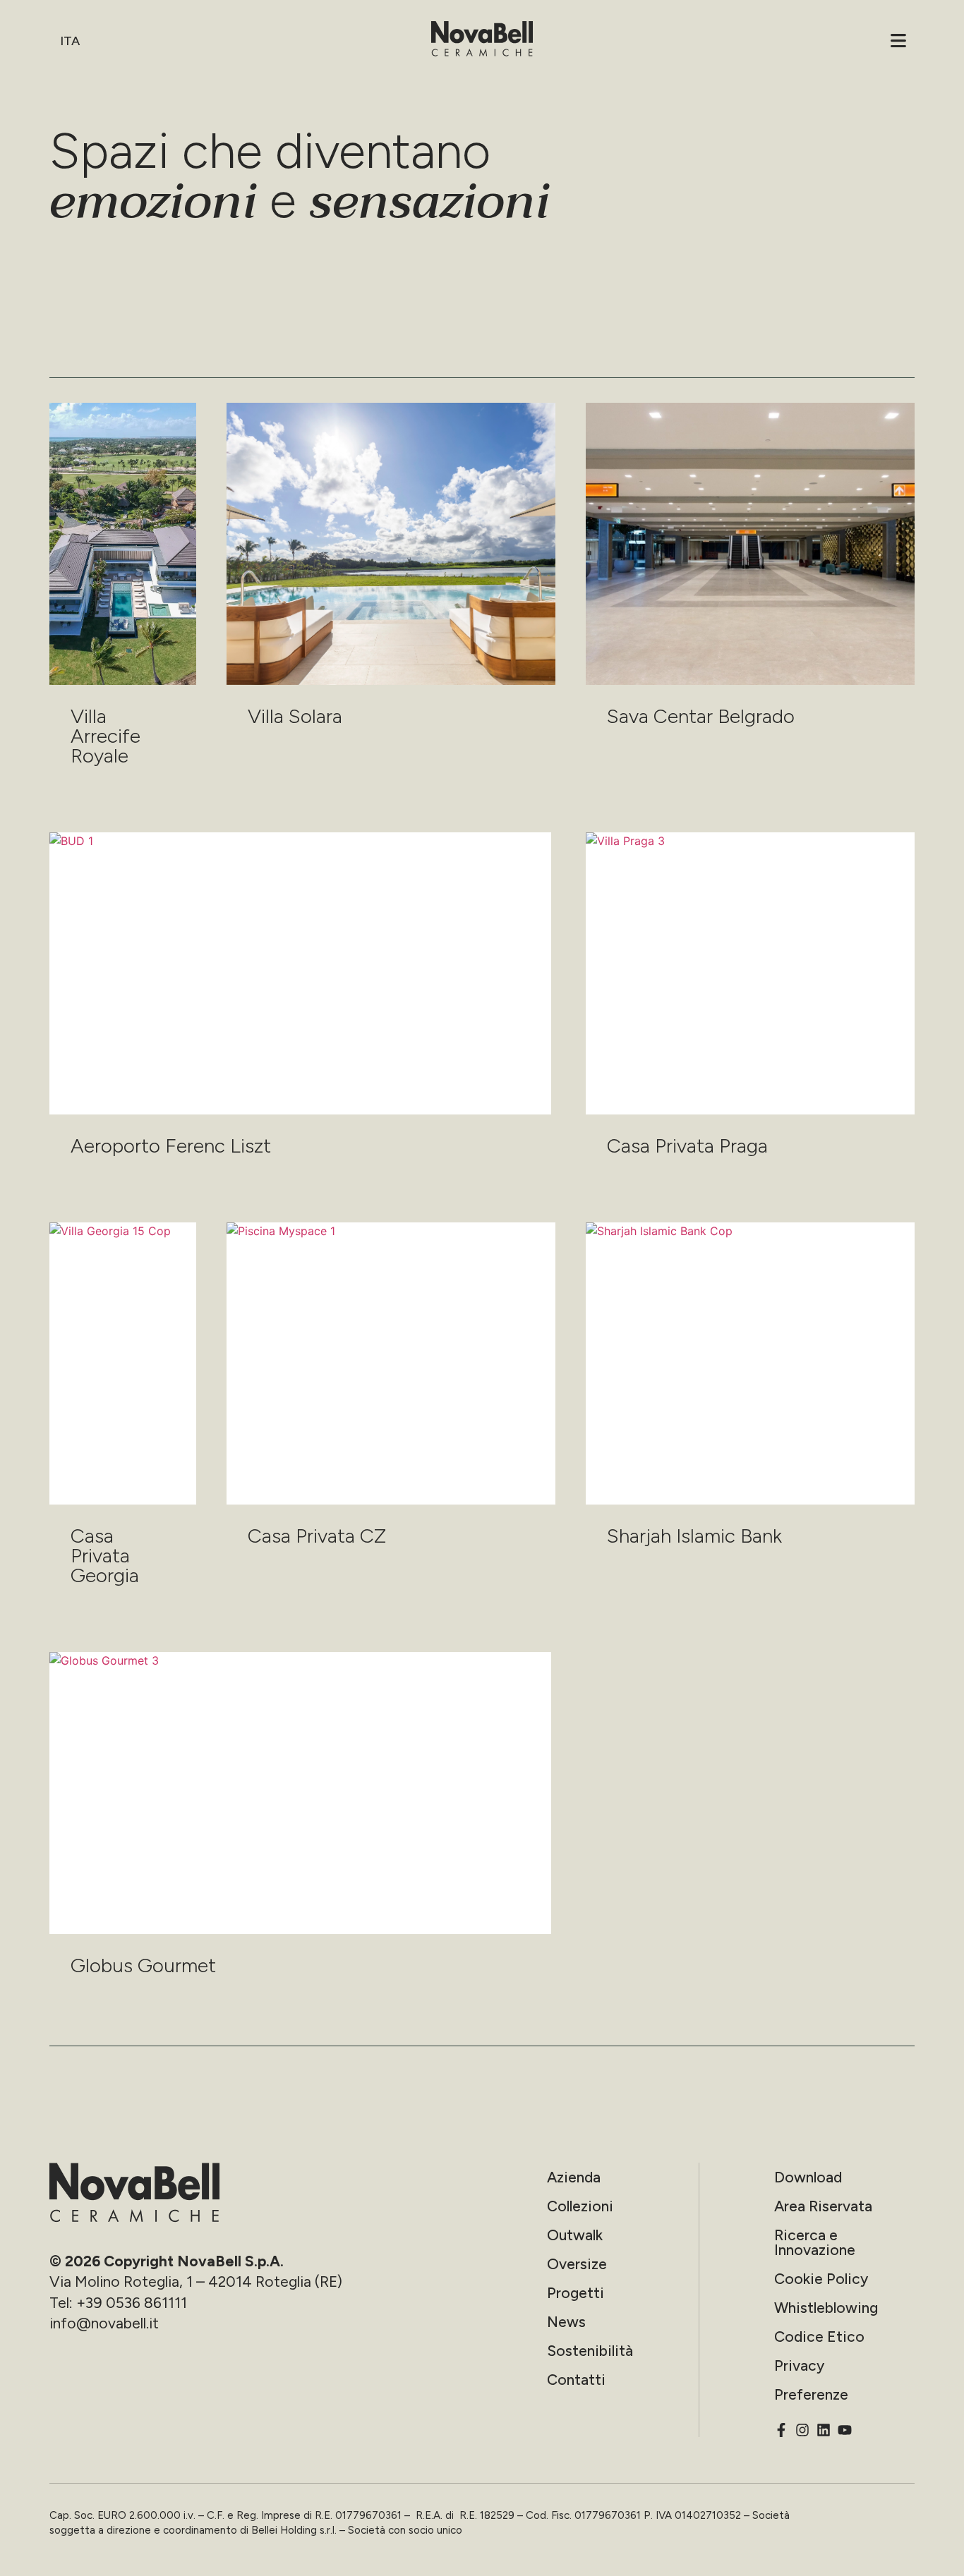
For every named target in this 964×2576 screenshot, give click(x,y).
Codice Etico (819, 2337)
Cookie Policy (821, 2279)
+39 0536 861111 (132, 2303)
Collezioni (580, 2206)
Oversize (577, 2264)
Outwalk (575, 2235)
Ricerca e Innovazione (815, 2242)
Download (808, 2177)
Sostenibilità (590, 2351)
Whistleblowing (826, 2308)
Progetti (576, 2293)
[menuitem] (72, 41)
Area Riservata (823, 2206)
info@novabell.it (104, 2323)
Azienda (574, 2177)
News (566, 2322)
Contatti (576, 2380)
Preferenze (811, 2394)
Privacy (799, 2365)
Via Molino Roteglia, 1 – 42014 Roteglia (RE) (196, 2282)
